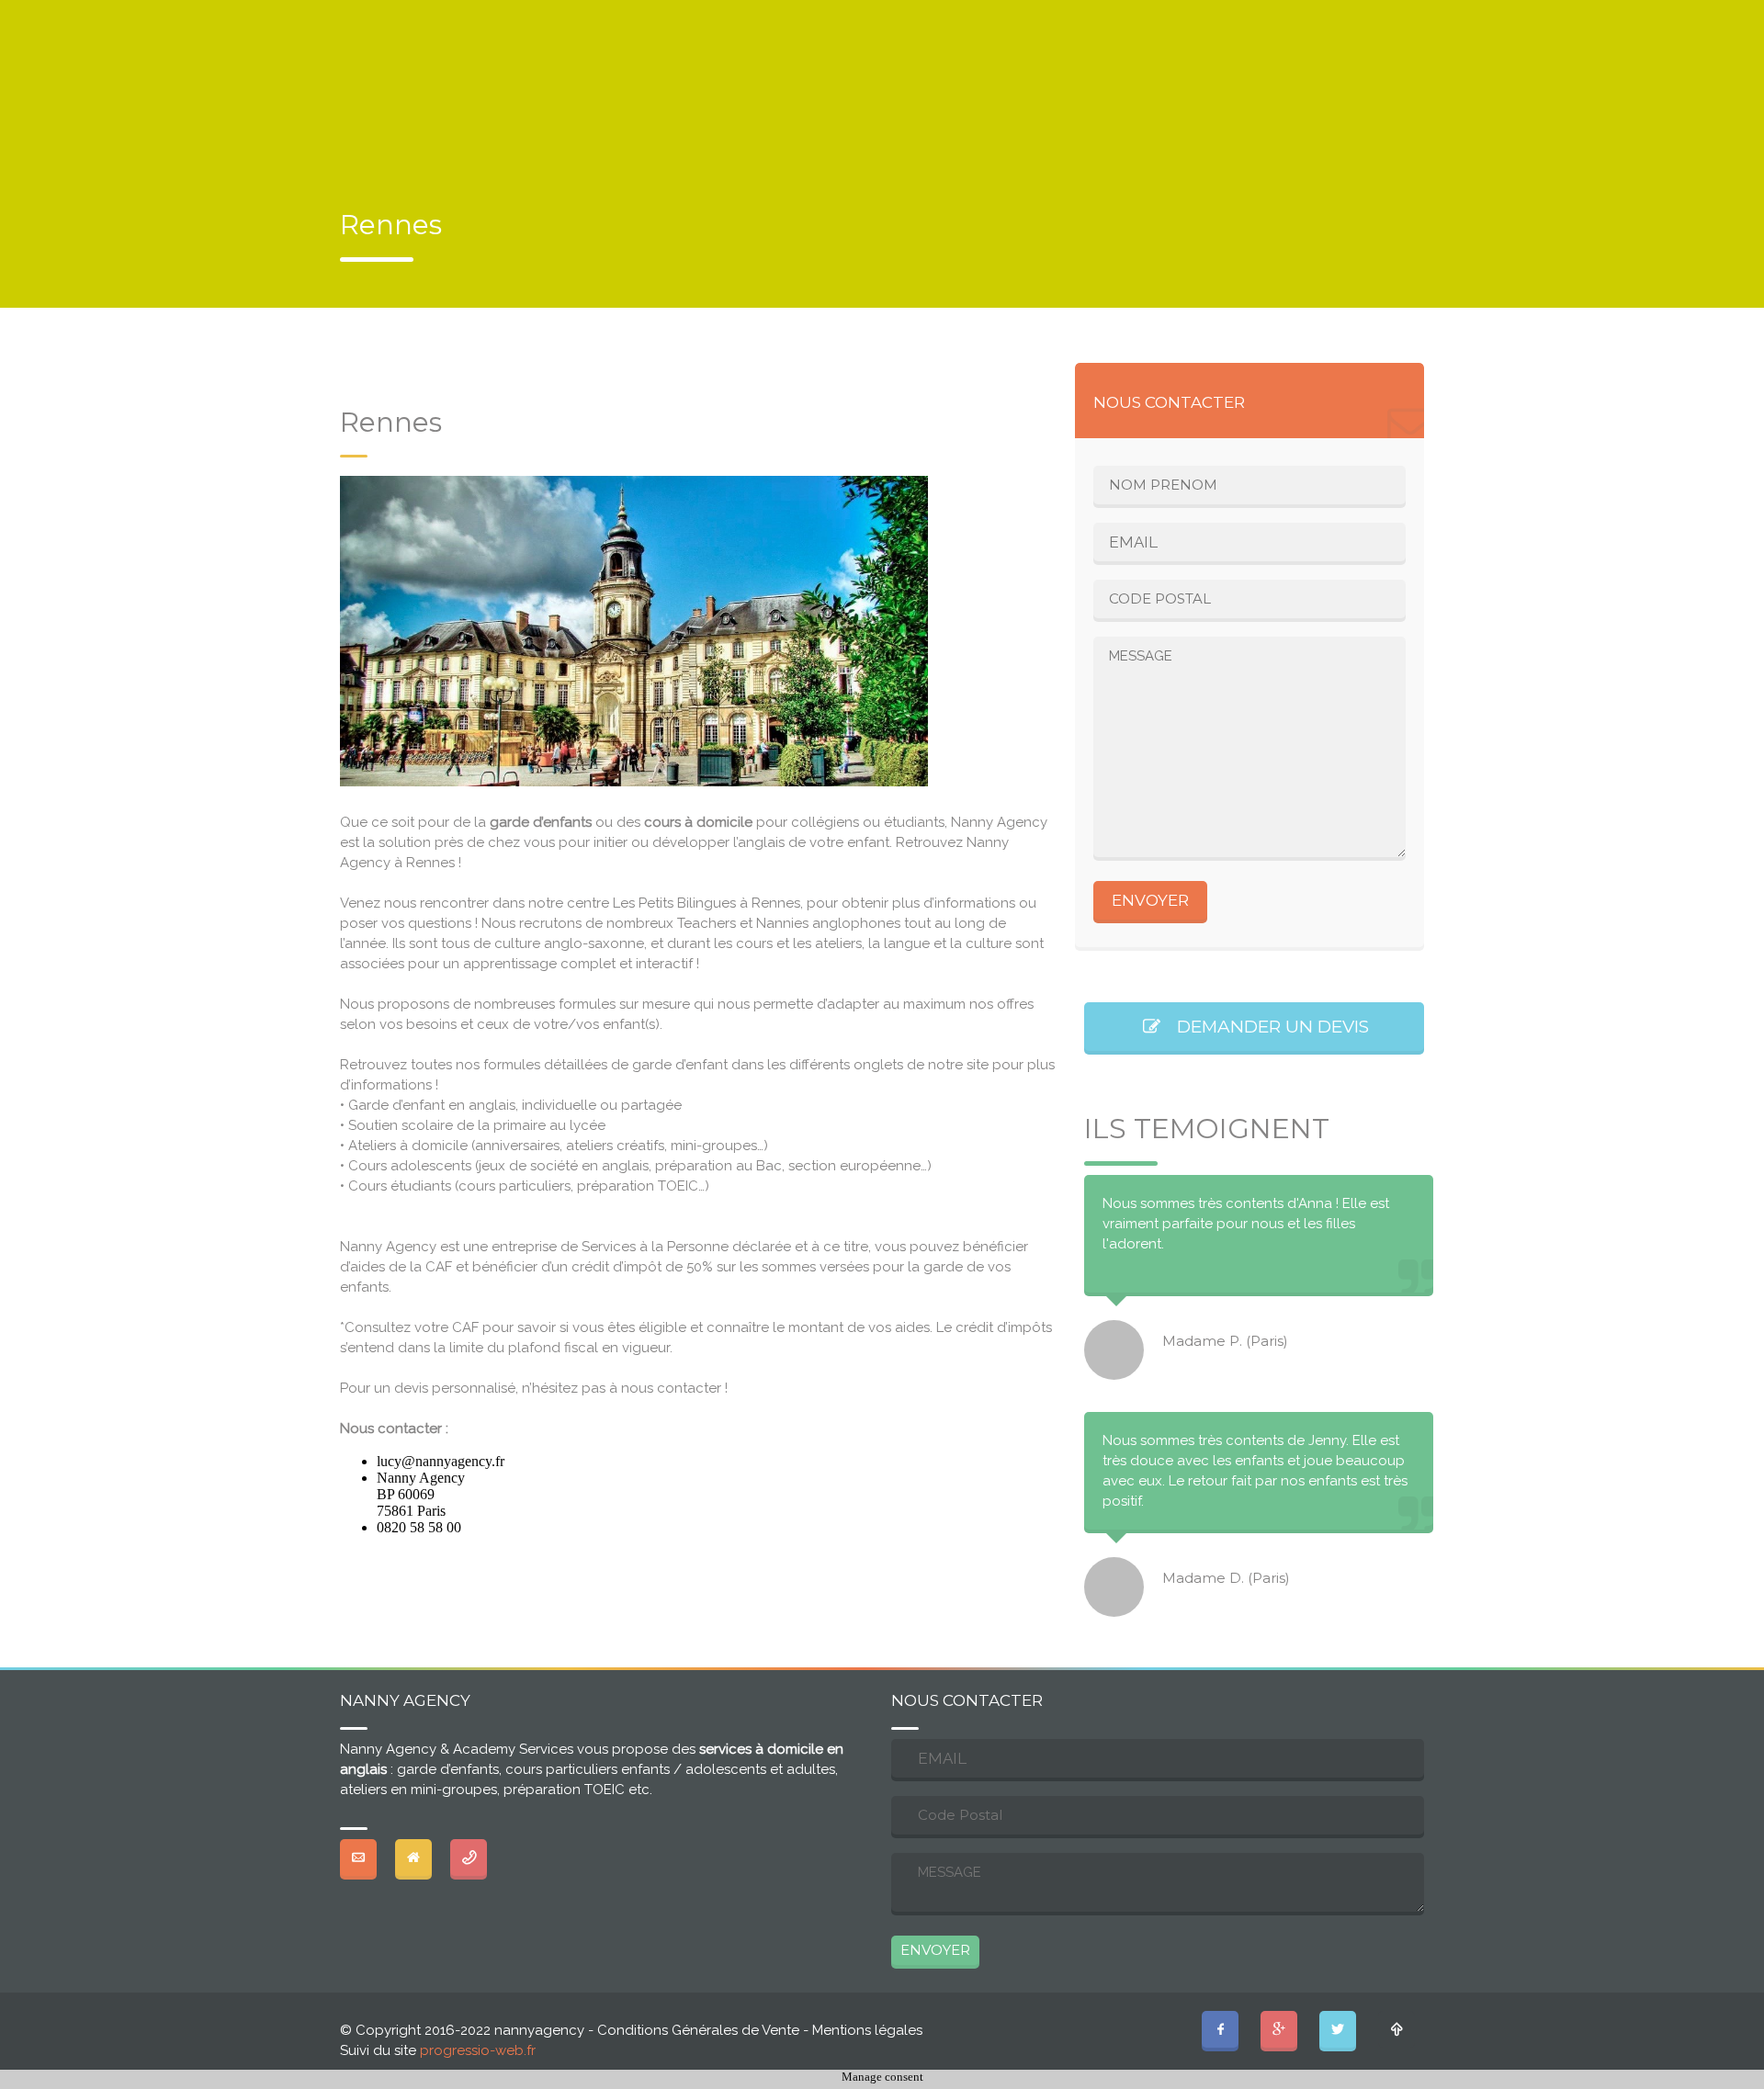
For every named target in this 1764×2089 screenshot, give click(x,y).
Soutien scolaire (1005, 101)
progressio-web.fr (478, 2050)
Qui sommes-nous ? (1337, 101)
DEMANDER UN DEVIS (1266, 1027)
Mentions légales (867, 2030)
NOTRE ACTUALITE (429, 16)
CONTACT (589, 16)
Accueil (711, 101)
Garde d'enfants (842, 101)
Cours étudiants (1168, 101)
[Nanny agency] (383, 139)
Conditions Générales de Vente (698, 2030)
